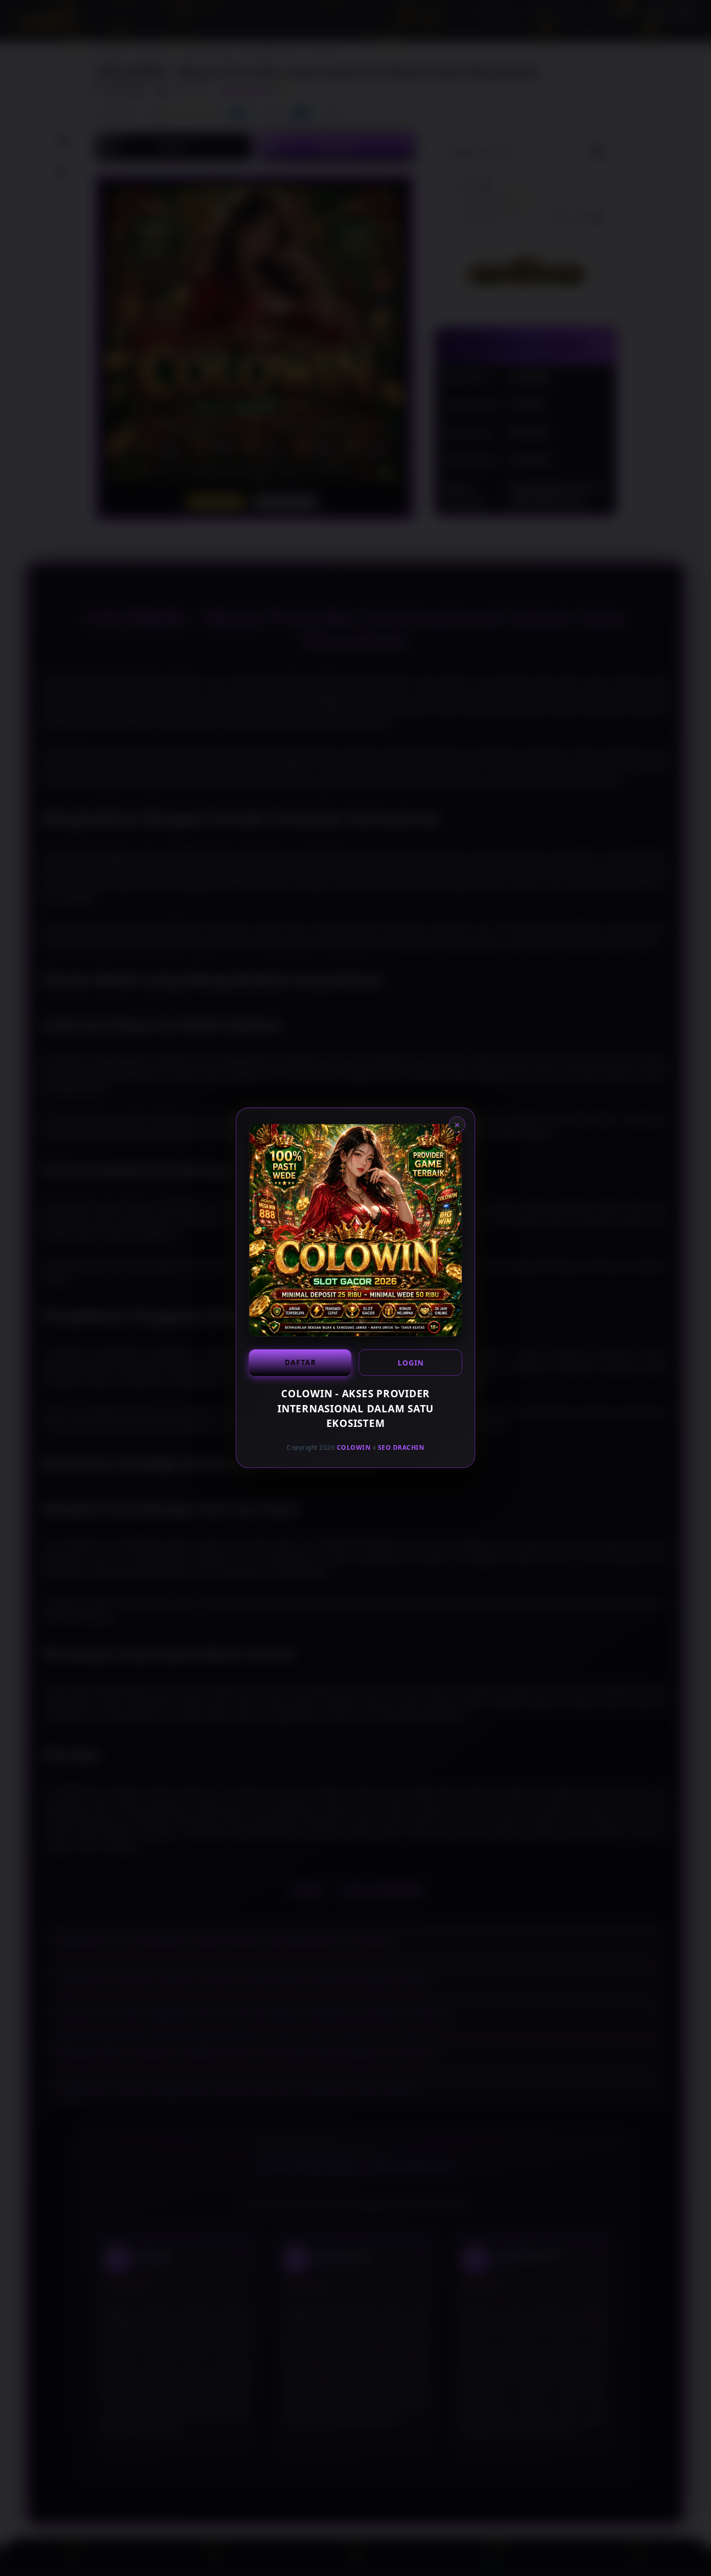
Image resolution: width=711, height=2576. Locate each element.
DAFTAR (300, 1362)
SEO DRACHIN (401, 1447)
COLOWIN (354, 1447)
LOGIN (411, 1363)
